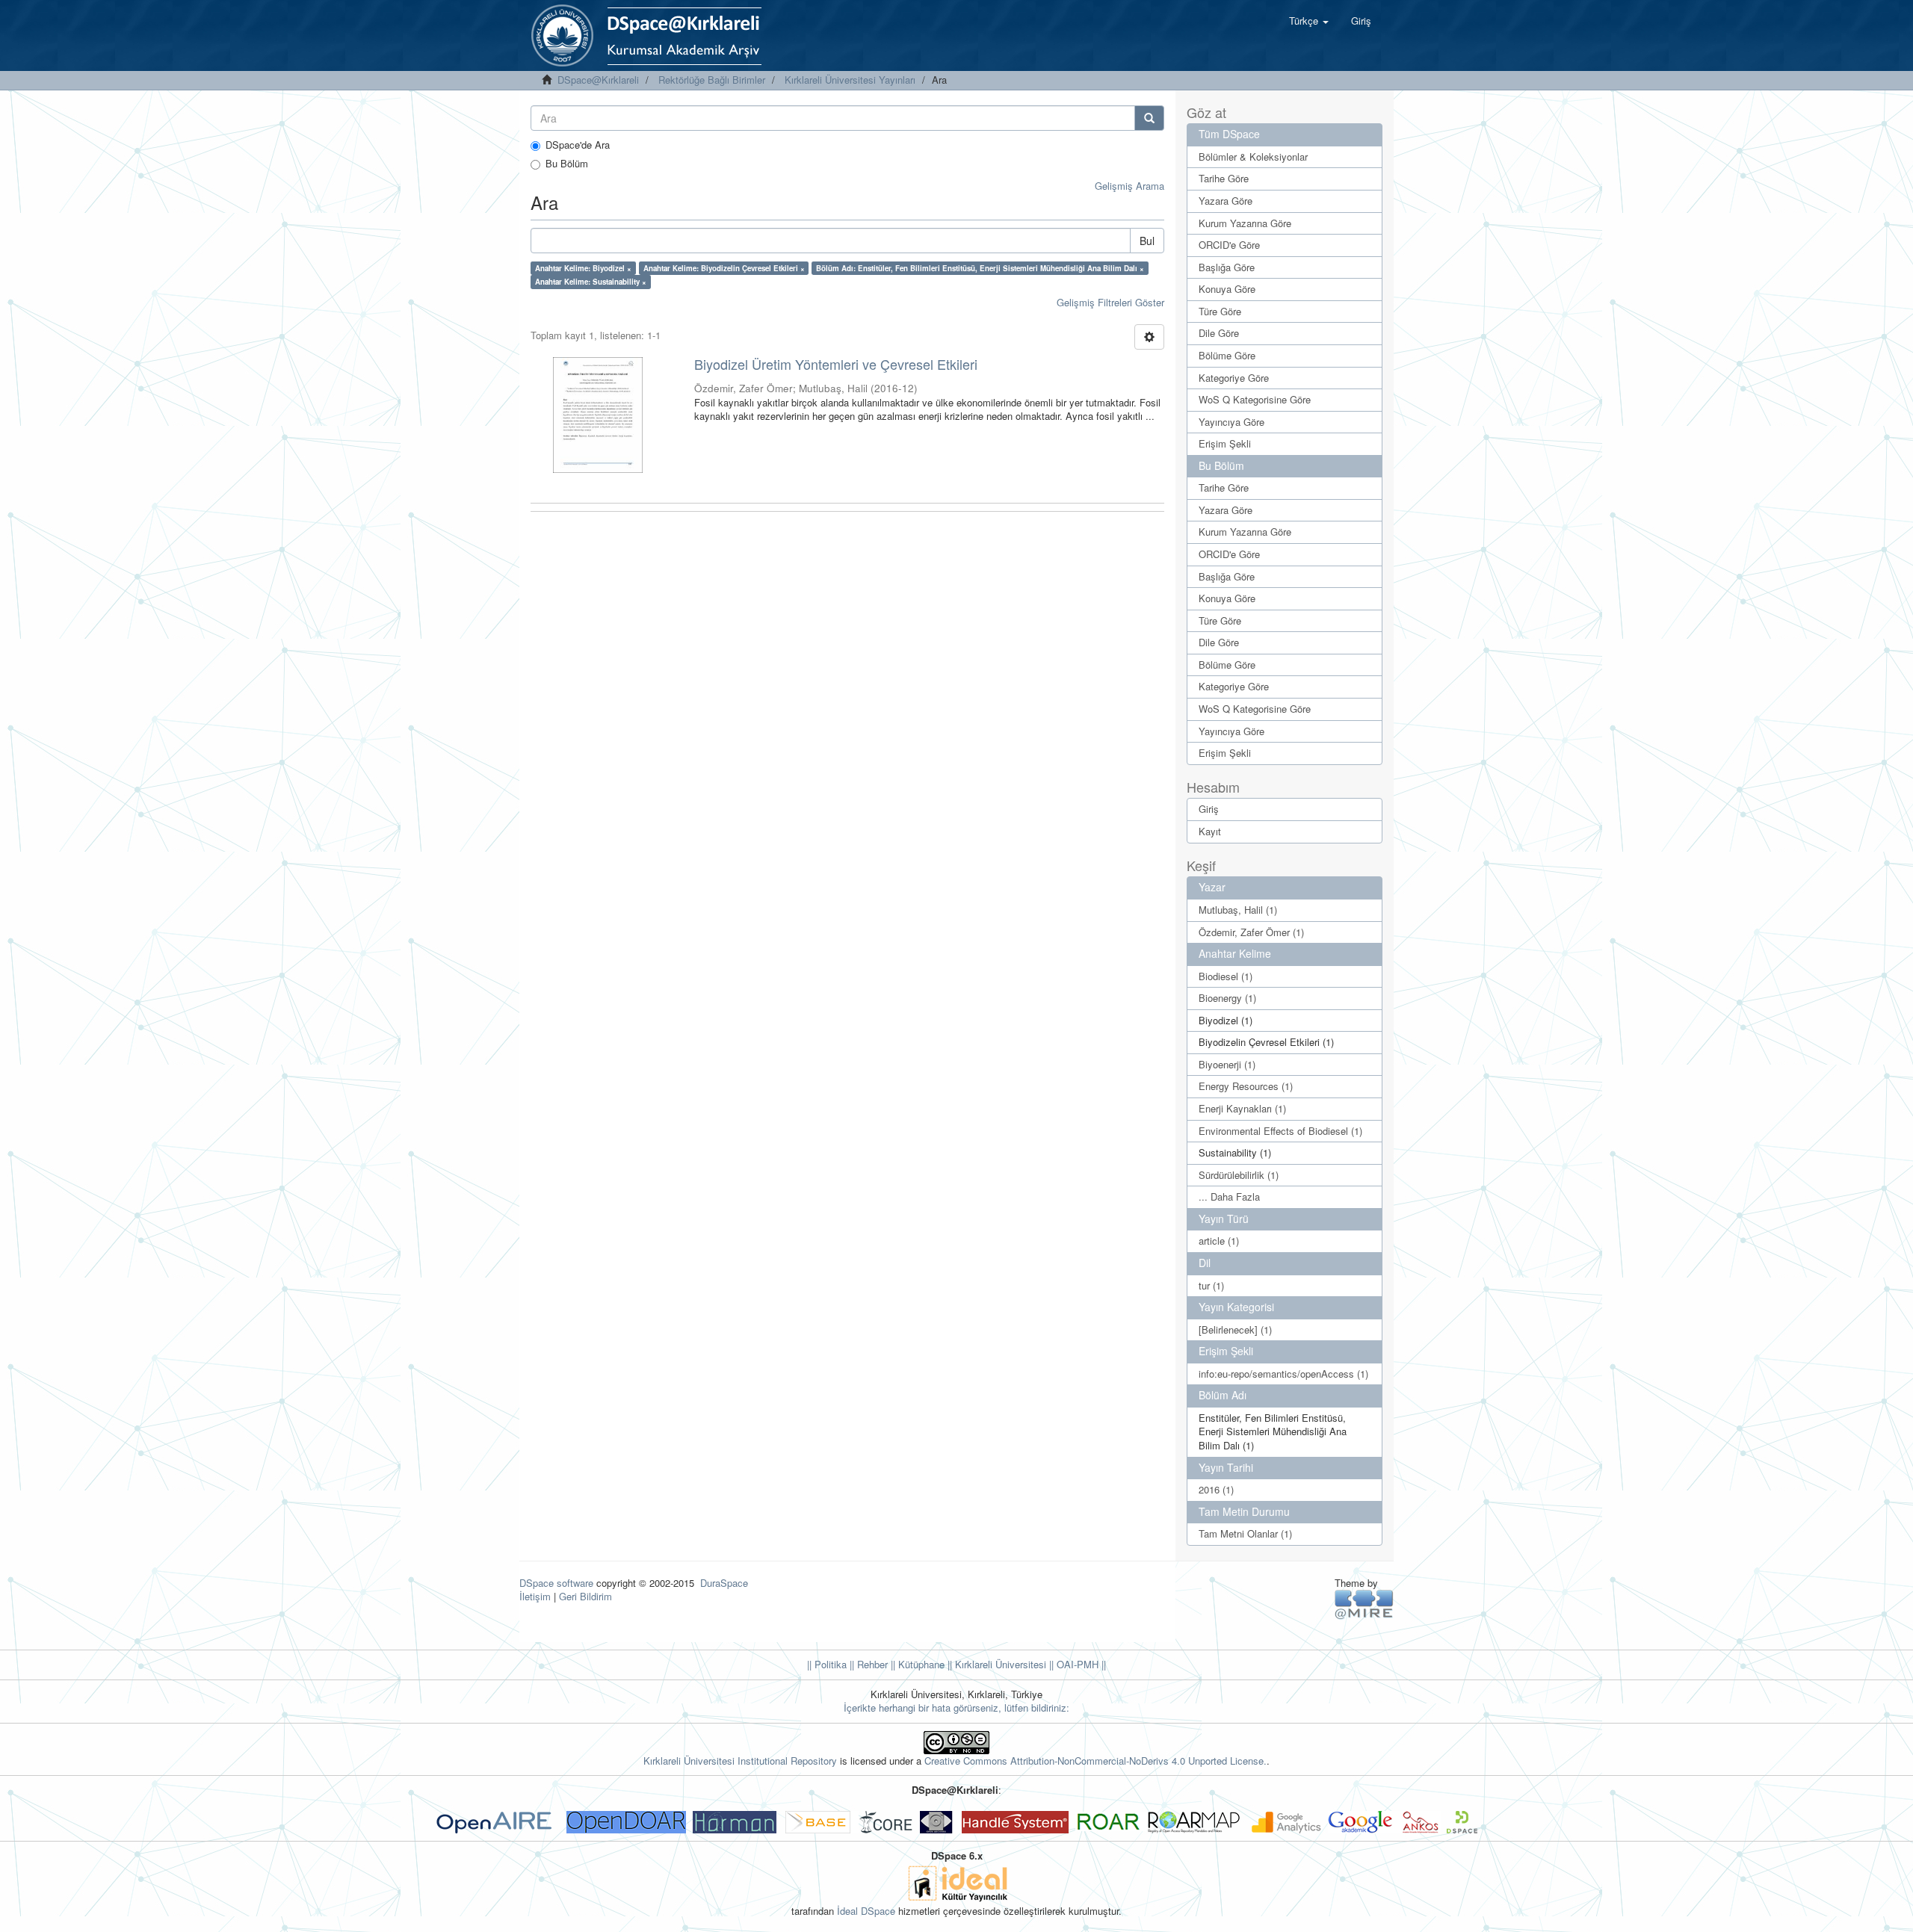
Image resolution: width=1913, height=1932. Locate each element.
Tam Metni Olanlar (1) (1245, 1533)
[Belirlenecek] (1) (1235, 1329)
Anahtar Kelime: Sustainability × (591, 282)
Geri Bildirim (585, 1596)
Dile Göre (1219, 333)
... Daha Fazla (1229, 1196)
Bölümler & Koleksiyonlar (1253, 157)
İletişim (535, 1596)
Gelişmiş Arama (1129, 186)
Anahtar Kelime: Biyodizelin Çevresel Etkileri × (724, 268)
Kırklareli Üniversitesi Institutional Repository (740, 1761)
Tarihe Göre (1224, 178)
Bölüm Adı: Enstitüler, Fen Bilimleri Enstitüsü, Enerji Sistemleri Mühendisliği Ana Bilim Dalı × (980, 268)
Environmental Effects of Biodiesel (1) (1280, 1131)
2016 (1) (1216, 1489)
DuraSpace (724, 1583)
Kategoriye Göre (1234, 378)
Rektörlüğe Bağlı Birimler (712, 80)
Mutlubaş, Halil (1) (1238, 910)
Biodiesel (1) (1226, 976)
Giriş (1209, 809)
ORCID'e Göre (1229, 245)
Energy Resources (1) (1246, 1086)
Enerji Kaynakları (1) (1242, 1108)
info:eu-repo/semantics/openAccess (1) (1283, 1374)
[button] (1309, 21)
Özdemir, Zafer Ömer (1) (1251, 932)
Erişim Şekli (1225, 443)
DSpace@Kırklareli (598, 80)
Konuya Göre (1227, 289)
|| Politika (827, 1664)
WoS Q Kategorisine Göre (1255, 399)
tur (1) (1211, 1285)
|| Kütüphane (916, 1664)
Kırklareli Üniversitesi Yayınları (850, 80)
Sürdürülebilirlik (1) (1239, 1175)
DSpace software (556, 1583)
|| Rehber (867, 1664)
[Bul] (1149, 118)
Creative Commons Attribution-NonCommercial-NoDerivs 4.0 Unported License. (1095, 1761)
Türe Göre (1220, 311)
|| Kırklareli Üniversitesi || (999, 1664)
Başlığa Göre (1227, 267)
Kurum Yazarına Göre (1245, 223)
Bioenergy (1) (1227, 998)
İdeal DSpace (866, 1911)
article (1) (1219, 1241)
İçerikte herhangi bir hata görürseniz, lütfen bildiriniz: (956, 1707)
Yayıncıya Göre (1231, 422)
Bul (1147, 241)
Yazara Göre (1226, 201)
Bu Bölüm (567, 164)
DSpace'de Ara (578, 145)
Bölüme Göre (1227, 355)
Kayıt (1210, 831)
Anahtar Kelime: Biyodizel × (583, 268)
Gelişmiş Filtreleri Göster (1110, 302)
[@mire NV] (1364, 1604)
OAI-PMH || (1080, 1664)
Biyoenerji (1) (1227, 1064)
